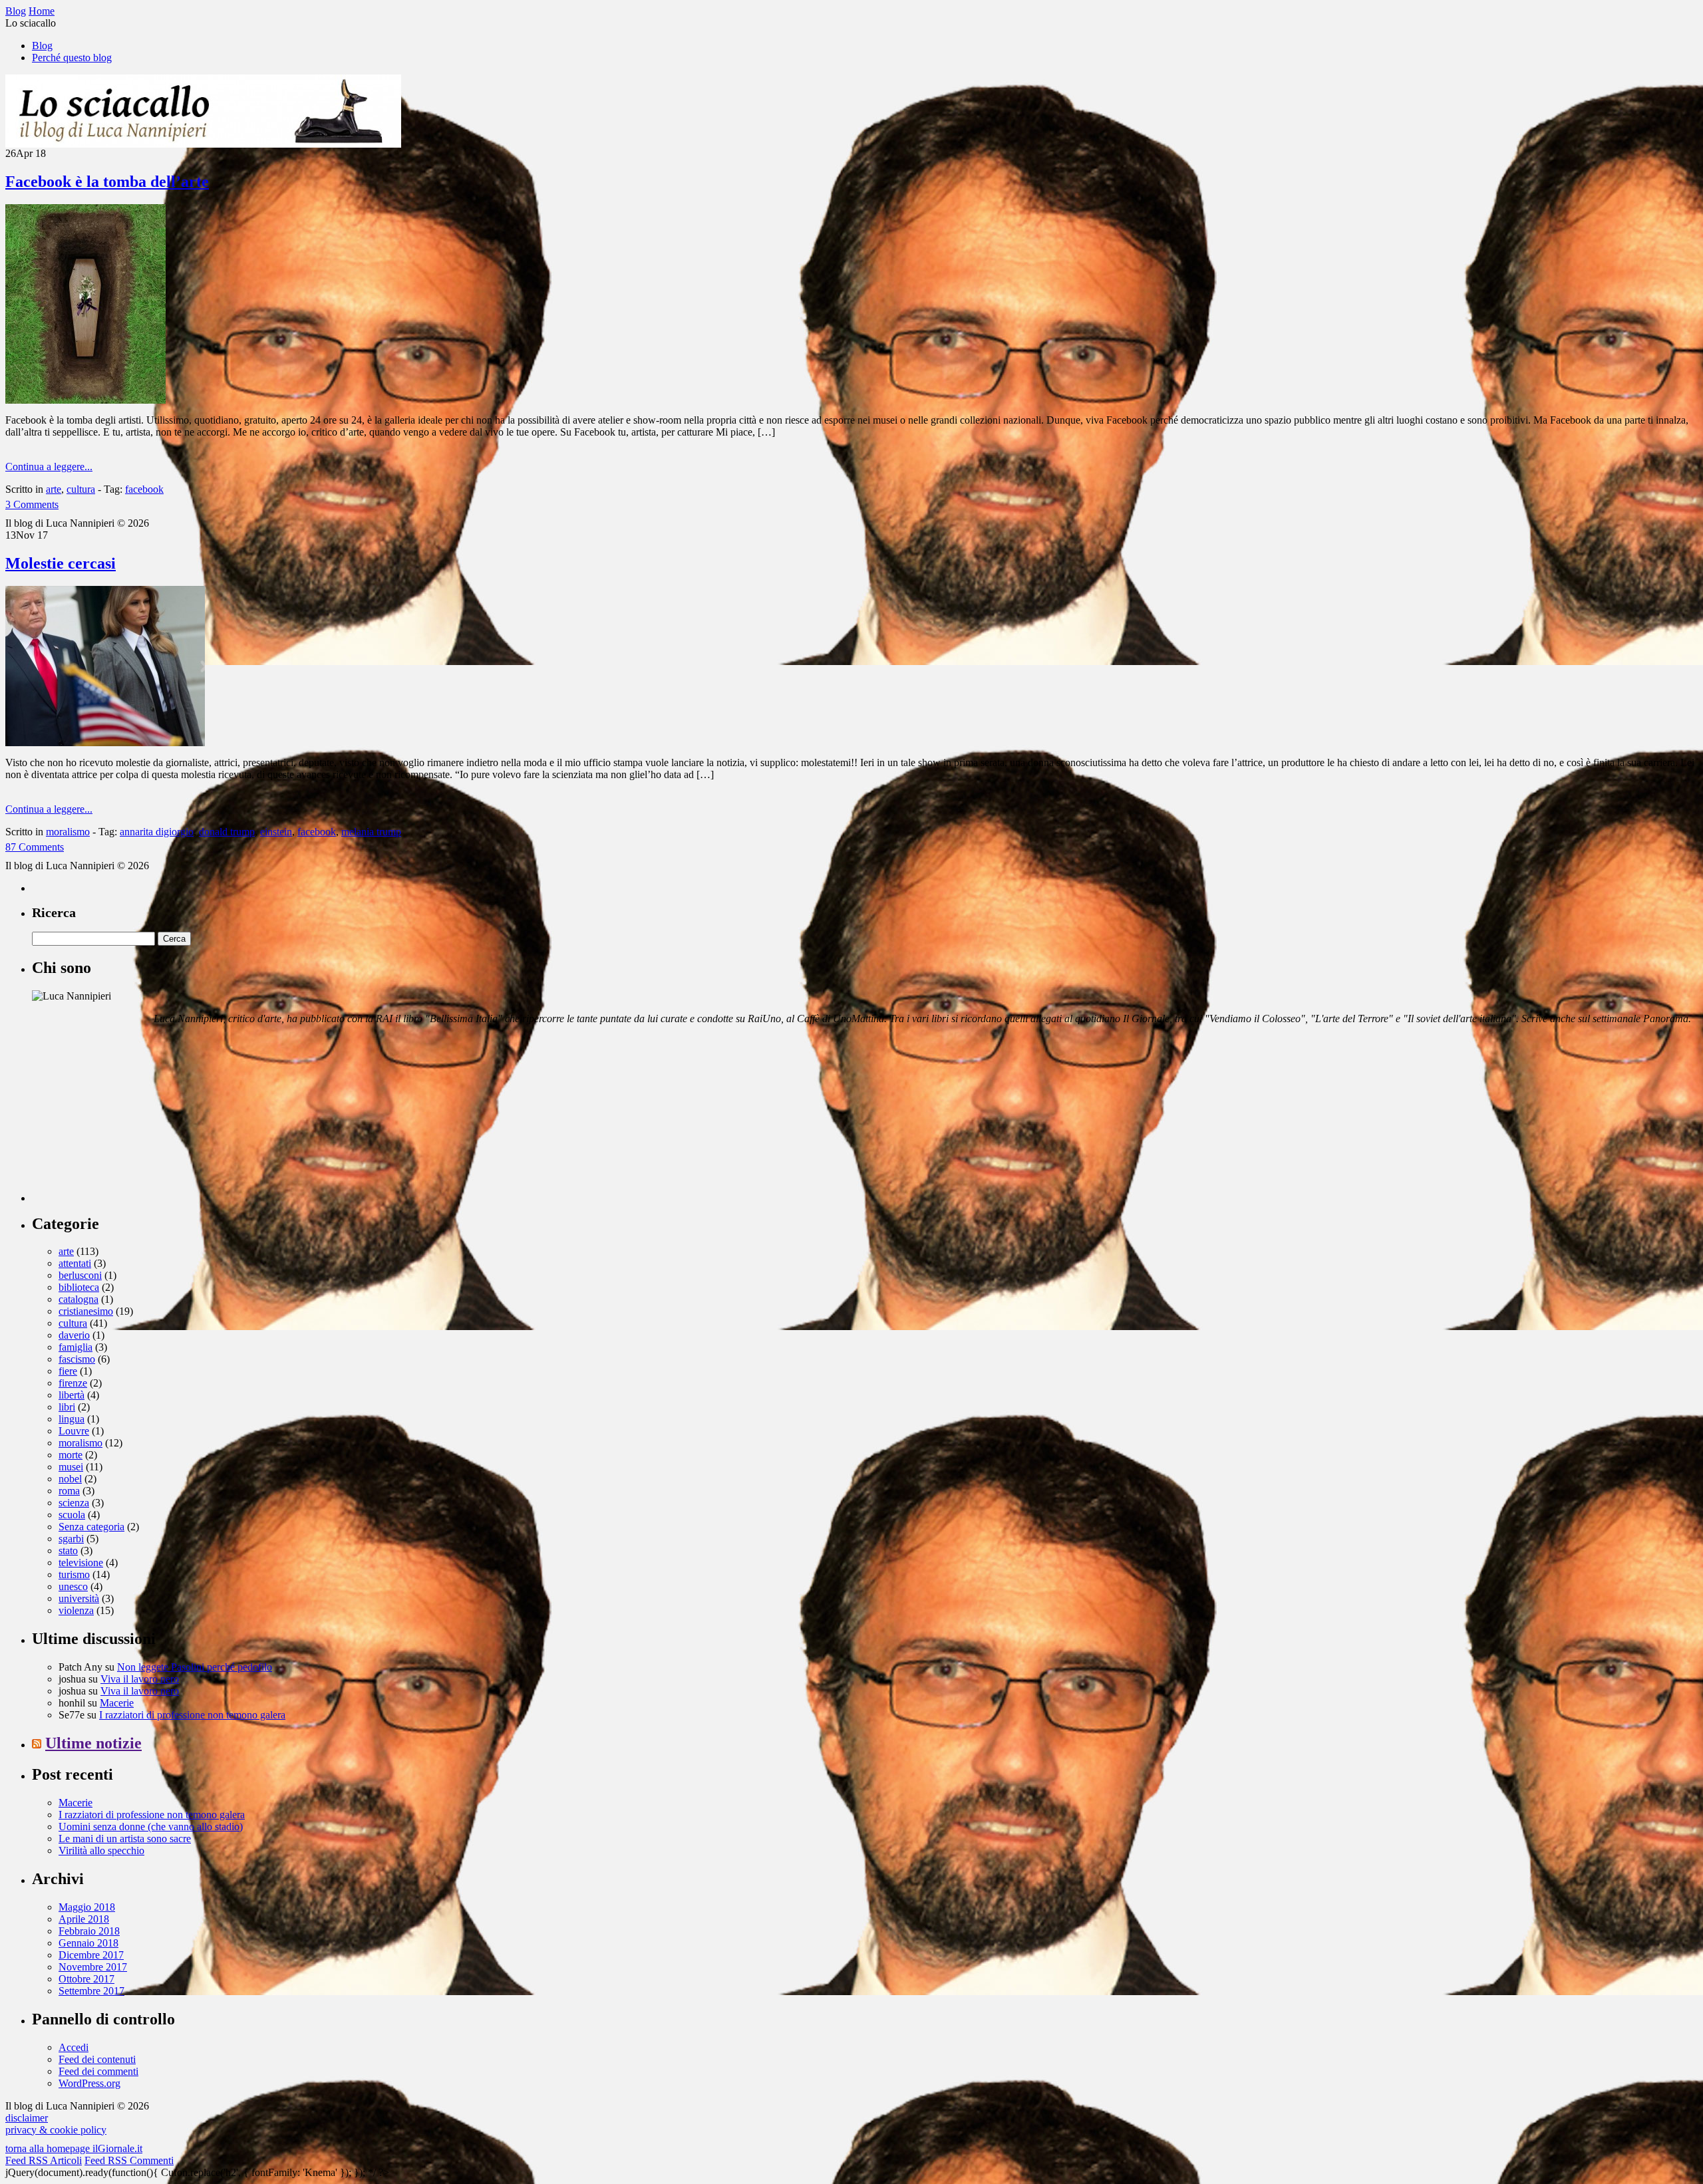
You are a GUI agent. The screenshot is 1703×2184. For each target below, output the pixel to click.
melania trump (371, 832)
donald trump (227, 832)
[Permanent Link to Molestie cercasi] (105, 743)
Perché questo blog (72, 58)
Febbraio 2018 (89, 1931)
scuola (72, 1515)
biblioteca (79, 1287)
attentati (75, 1263)
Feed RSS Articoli (44, 2160)
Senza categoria (91, 1527)
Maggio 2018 (87, 1907)
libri (67, 1407)
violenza (76, 1610)
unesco (73, 1586)
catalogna (78, 1299)
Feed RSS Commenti (129, 2160)
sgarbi (71, 1539)
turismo (74, 1574)
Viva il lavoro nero (140, 1679)
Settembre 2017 (91, 1991)
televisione (81, 1563)
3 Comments (32, 504)
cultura (81, 489)
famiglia (76, 1347)
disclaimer (27, 2118)
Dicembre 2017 (91, 1955)
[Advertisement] (132, 1119)
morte (71, 1455)
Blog (42, 46)
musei (71, 1467)
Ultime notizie (93, 1743)
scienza (74, 1503)
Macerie (117, 1703)
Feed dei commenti (98, 2071)
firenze (73, 1383)
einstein (276, 832)
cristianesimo (86, 1311)
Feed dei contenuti (97, 2059)
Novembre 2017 (93, 1967)
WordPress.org (89, 2083)
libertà (72, 1395)
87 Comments (35, 847)
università (79, 1598)
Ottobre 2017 (86, 1979)
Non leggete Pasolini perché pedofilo (195, 1667)
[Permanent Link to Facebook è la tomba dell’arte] (85, 400)
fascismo (77, 1359)
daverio (74, 1335)
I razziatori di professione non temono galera (192, 1715)
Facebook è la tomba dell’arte (107, 182)
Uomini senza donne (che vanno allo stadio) (151, 1827)
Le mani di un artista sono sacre (125, 1839)
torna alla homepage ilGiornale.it (74, 2148)
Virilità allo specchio (101, 1850)
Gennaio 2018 (88, 1943)
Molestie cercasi (61, 563)
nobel (70, 1479)
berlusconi (80, 1275)
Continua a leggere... (49, 467)
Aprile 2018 (84, 1919)
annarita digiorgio (157, 832)
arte (54, 489)
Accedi (74, 2047)
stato (68, 1551)
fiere (68, 1371)
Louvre (74, 1431)
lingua (72, 1419)
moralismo (68, 832)
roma (69, 1491)
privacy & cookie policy (56, 2130)
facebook (144, 489)
